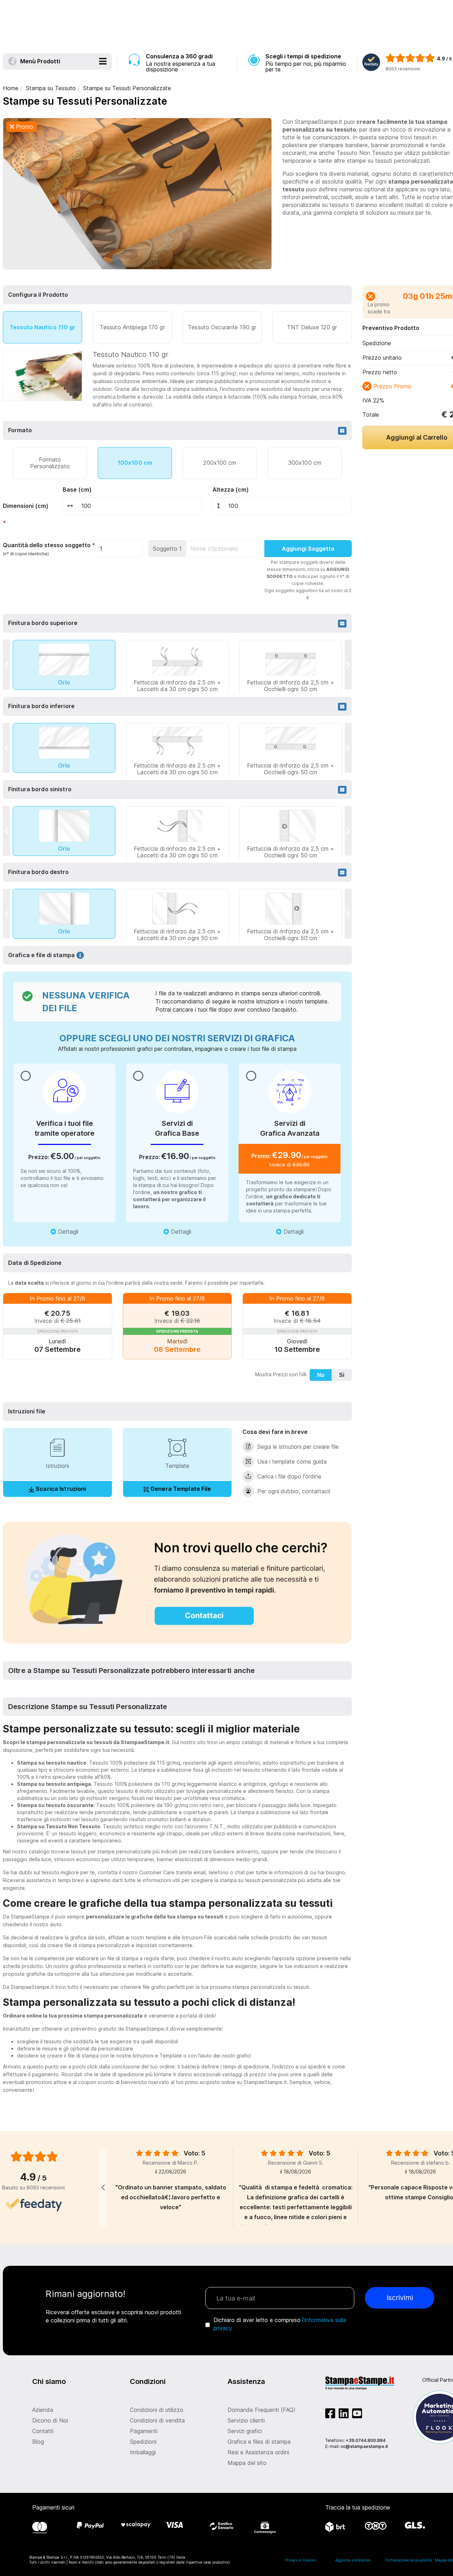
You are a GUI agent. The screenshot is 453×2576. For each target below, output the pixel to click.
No (321, 1375)
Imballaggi (143, 2452)
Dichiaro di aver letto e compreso (280, 2324)
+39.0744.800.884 (366, 2440)
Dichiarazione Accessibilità (408, 2560)
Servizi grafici (245, 2431)
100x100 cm (135, 463)
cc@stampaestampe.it (364, 2446)
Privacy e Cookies (300, 2560)
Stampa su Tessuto (51, 88)
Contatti (43, 2431)
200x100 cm (220, 463)
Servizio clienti (246, 2420)
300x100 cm (305, 463)
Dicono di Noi (50, 2420)
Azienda (43, 2410)
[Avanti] (348, 665)
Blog (38, 2442)
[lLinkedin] (345, 2415)
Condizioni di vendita (157, 2420)
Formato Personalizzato (50, 462)
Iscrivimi (400, 2298)
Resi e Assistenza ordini (258, 2452)
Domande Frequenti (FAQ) (262, 2410)
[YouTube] (357, 2415)
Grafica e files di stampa (259, 2442)
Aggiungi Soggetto (308, 549)
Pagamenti (144, 2431)
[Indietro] (6, 665)
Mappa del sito (247, 2463)
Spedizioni (143, 2442)
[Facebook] (332, 2415)
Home (11, 88)
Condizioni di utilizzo (157, 2410)
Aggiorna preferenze (353, 2560)
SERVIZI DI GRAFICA (251, 1038)
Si (342, 1375)
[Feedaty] (34, 2205)
